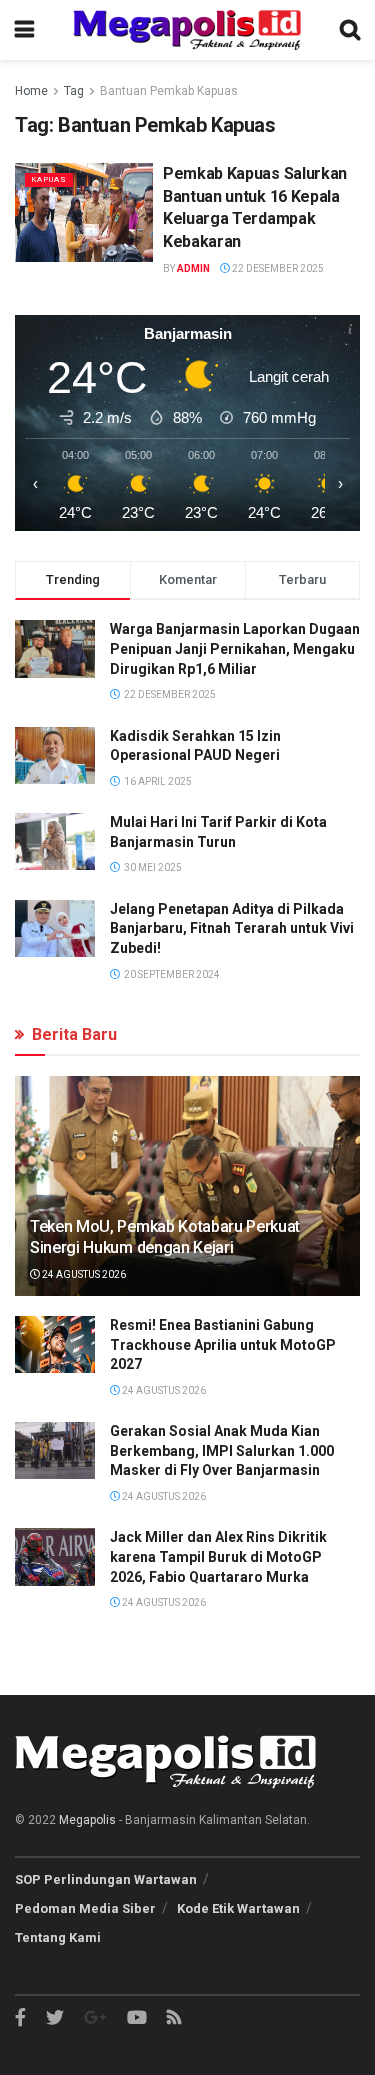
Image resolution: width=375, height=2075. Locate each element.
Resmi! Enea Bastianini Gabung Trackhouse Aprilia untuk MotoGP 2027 (223, 1344)
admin (193, 268)
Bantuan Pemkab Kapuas (169, 91)
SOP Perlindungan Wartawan (106, 1879)
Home (31, 91)
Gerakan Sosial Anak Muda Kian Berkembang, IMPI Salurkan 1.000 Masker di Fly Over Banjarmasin (222, 1450)
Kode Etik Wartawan (238, 1908)
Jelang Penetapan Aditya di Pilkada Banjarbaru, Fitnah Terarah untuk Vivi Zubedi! (232, 928)
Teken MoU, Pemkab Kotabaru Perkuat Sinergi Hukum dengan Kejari (165, 1237)
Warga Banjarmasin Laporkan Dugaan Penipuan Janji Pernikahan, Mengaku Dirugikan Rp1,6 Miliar (235, 648)
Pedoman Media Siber (85, 1908)
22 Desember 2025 (277, 268)
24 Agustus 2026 (83, 1274)
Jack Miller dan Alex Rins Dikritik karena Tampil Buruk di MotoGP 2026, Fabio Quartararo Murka (218, 1556)
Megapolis (87, 1820)
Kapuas (49, 179)
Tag (74, 91)
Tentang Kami (58, 1937)
